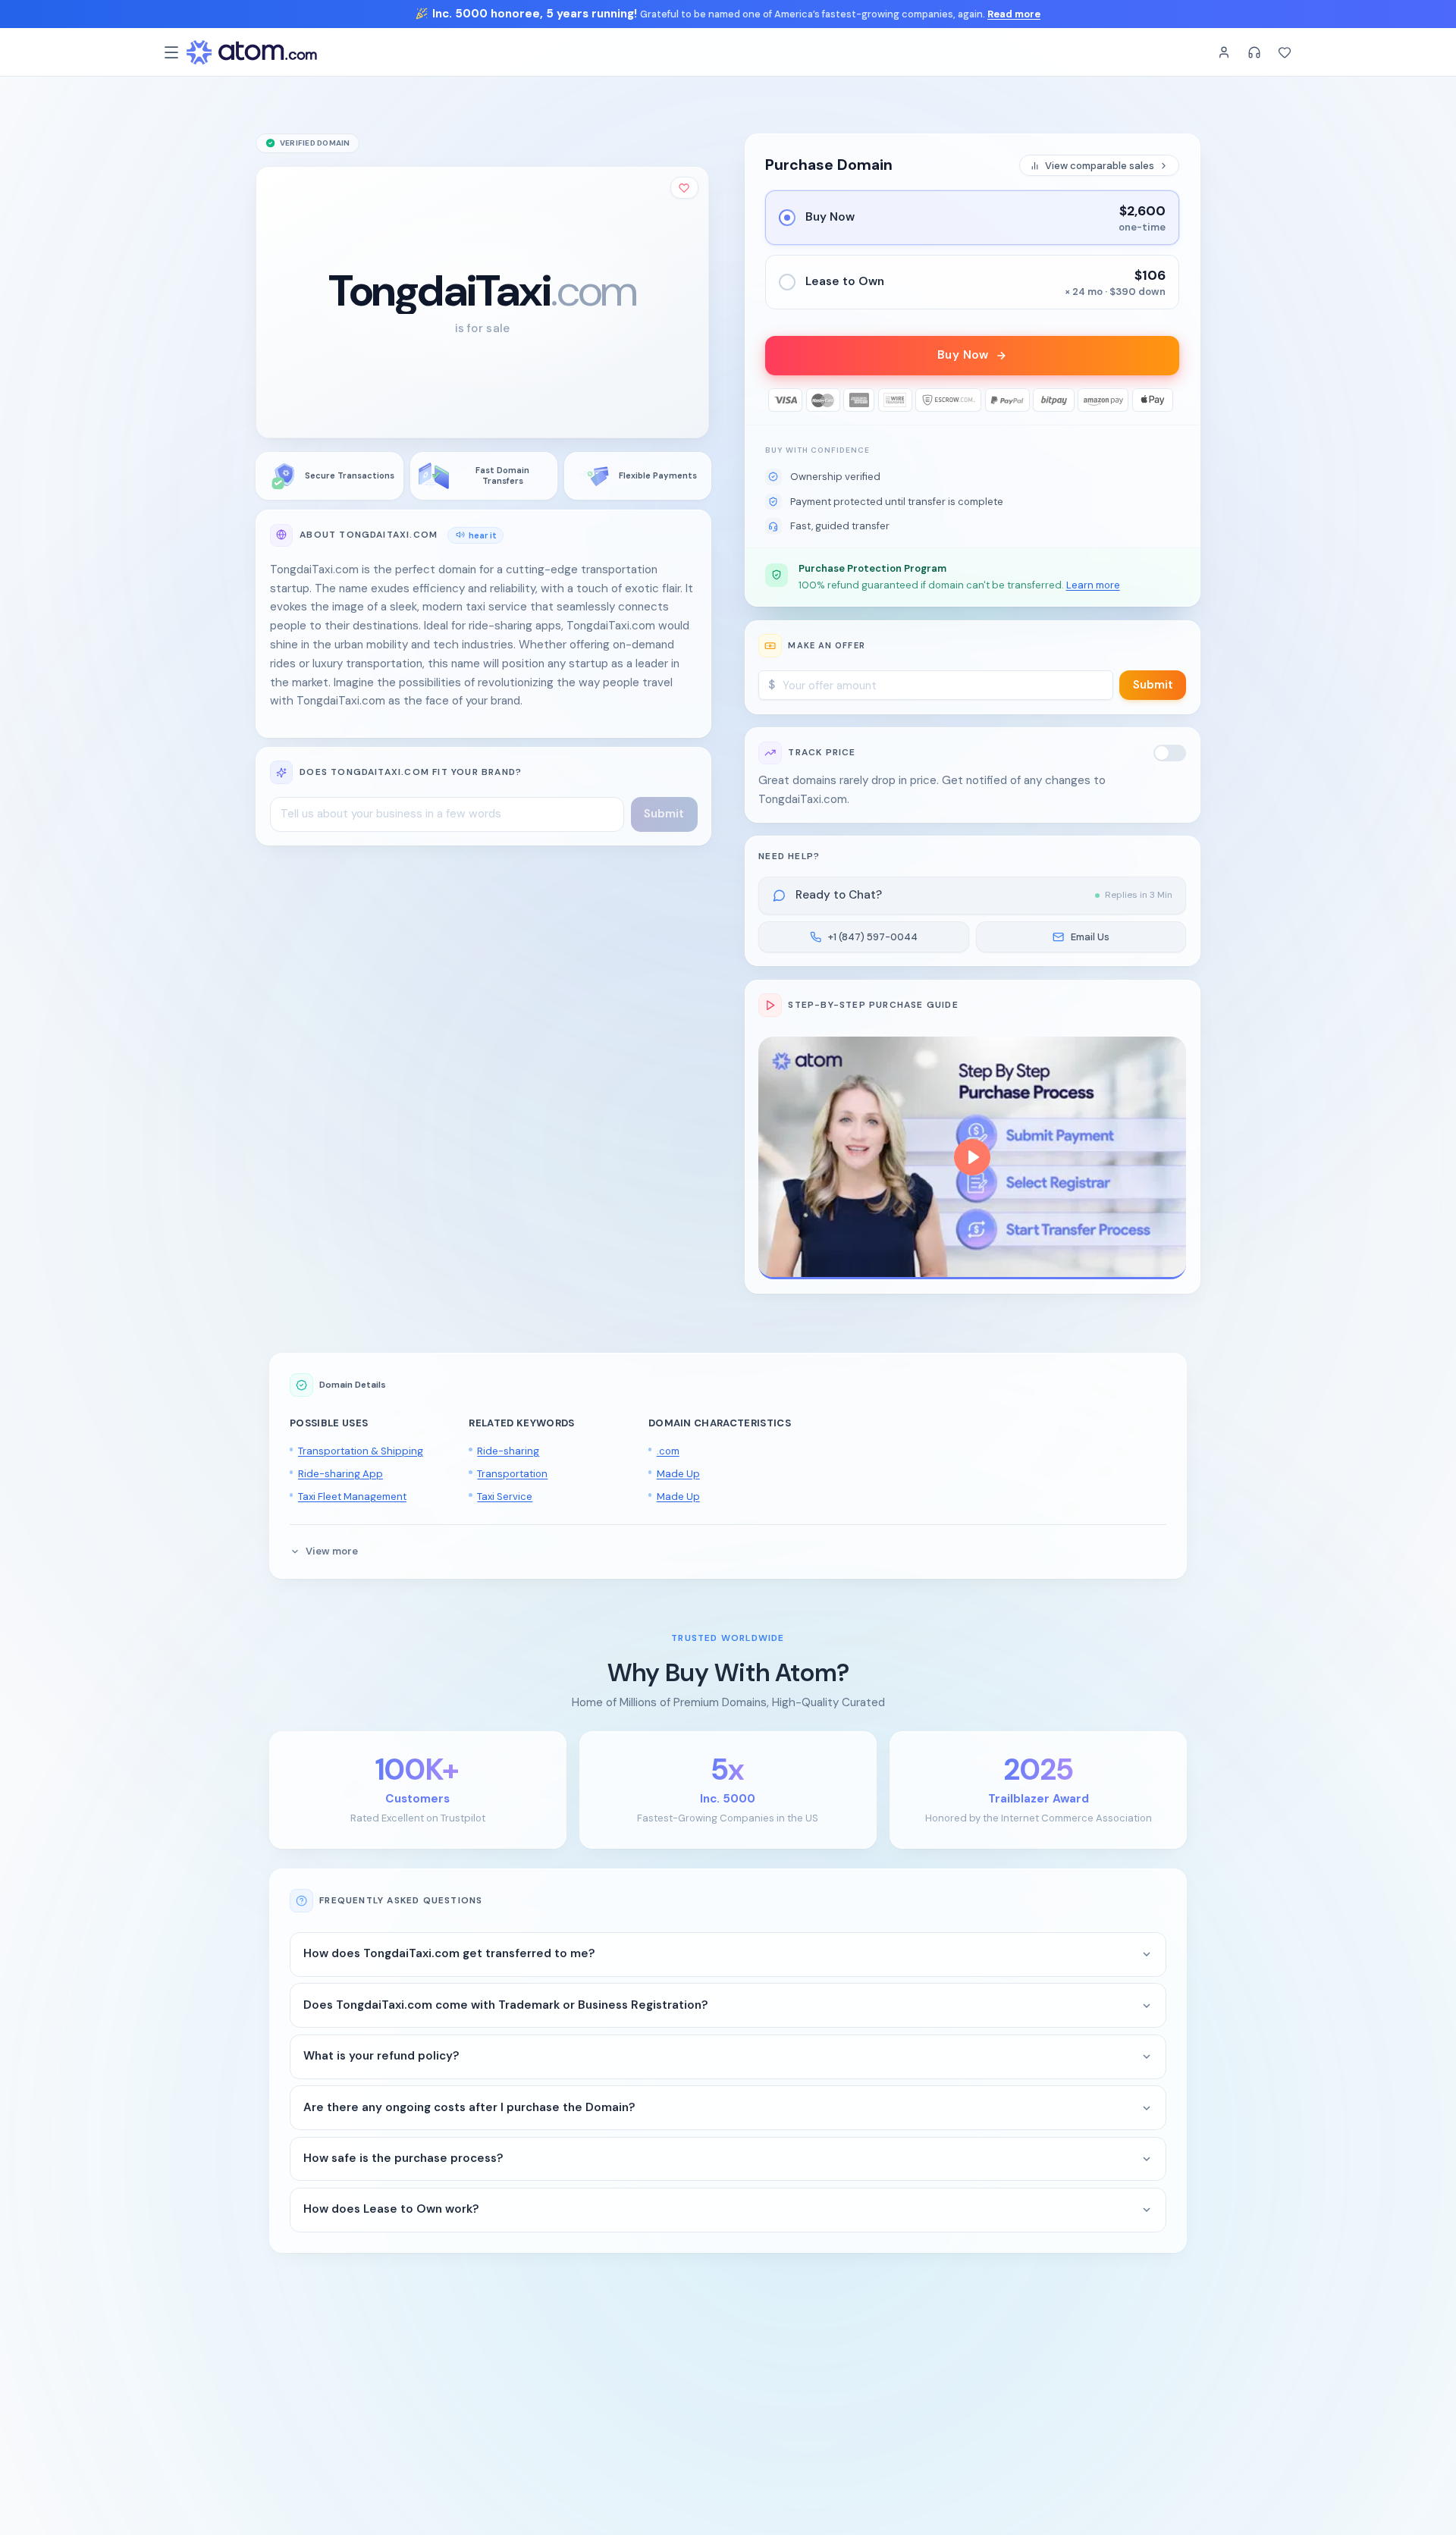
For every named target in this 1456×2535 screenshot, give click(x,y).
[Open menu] (171, 52)
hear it (483, 535)
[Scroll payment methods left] (777, 400)
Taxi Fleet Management (352, 1497)
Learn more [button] (1093, 585)
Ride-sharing (508, 1451)
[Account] (1224, 52)
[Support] (1254, 52)
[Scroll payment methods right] (1168, 400)
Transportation (512, 1474)
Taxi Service (505, 1497)
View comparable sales (1100, 166)
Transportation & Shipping (361, 1451)
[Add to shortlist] (685, 188)
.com (668, 1451)
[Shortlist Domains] (1285, 52)
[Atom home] (252, 52)
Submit (1153, 685)
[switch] (1170, 753)
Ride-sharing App (340, 1474)
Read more (1014, 14)
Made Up (678, 1474)
